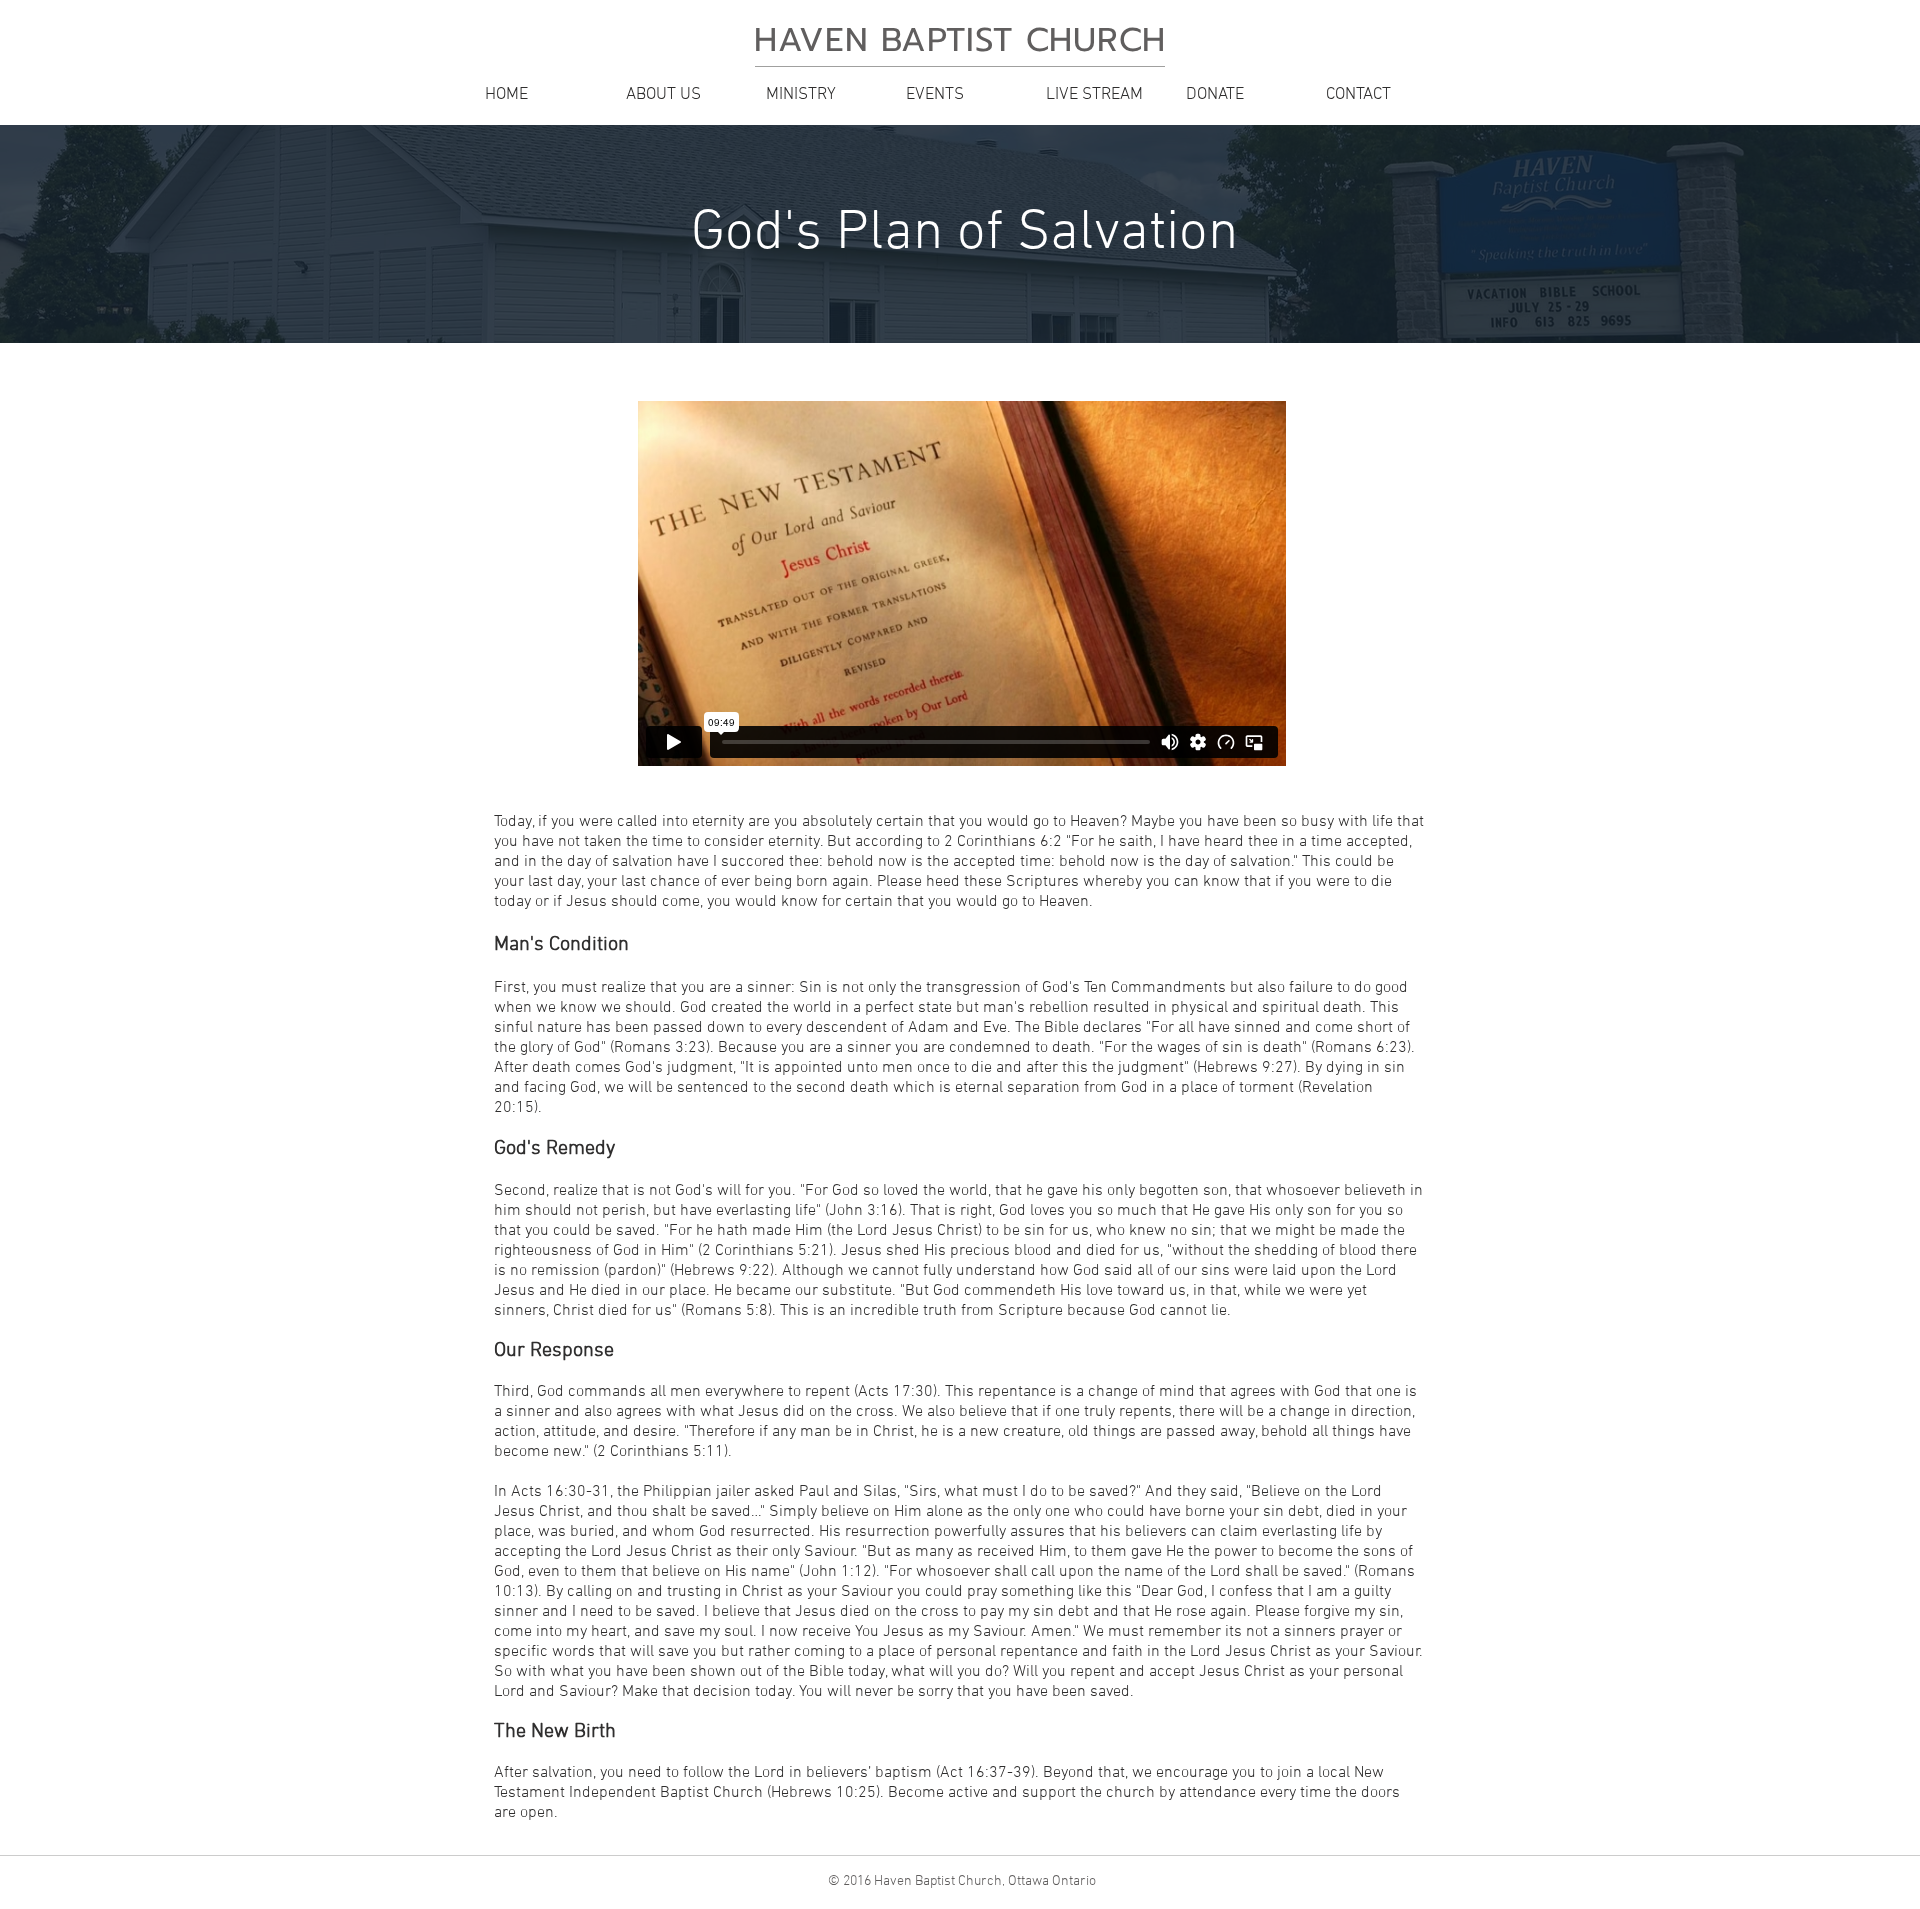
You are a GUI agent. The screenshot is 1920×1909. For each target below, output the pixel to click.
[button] (680, 95)
